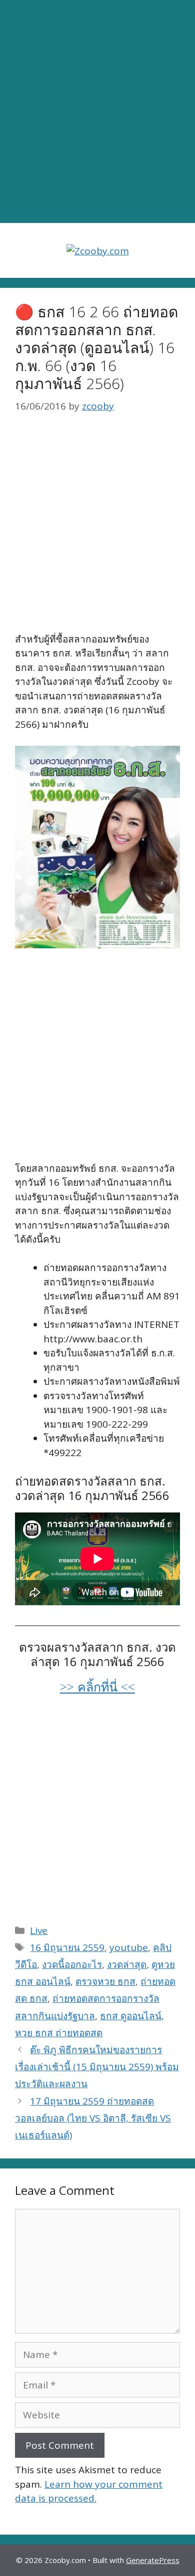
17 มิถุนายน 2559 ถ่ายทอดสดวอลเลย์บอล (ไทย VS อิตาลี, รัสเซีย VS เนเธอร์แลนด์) (93, 2118)
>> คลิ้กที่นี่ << (97, 1687)
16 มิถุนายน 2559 (67, 1947)
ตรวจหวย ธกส (105, 1981)
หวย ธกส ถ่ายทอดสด (59, 2033)
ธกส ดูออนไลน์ (131, 2016)
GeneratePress (153, 2560)
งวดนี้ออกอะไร (72, 1964)
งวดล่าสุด (127, 1964)
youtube (129, 1947)
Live (39, 1931)
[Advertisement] (97, 112)
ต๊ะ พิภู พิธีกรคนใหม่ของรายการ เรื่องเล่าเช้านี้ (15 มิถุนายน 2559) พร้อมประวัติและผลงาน (97, 2067)
